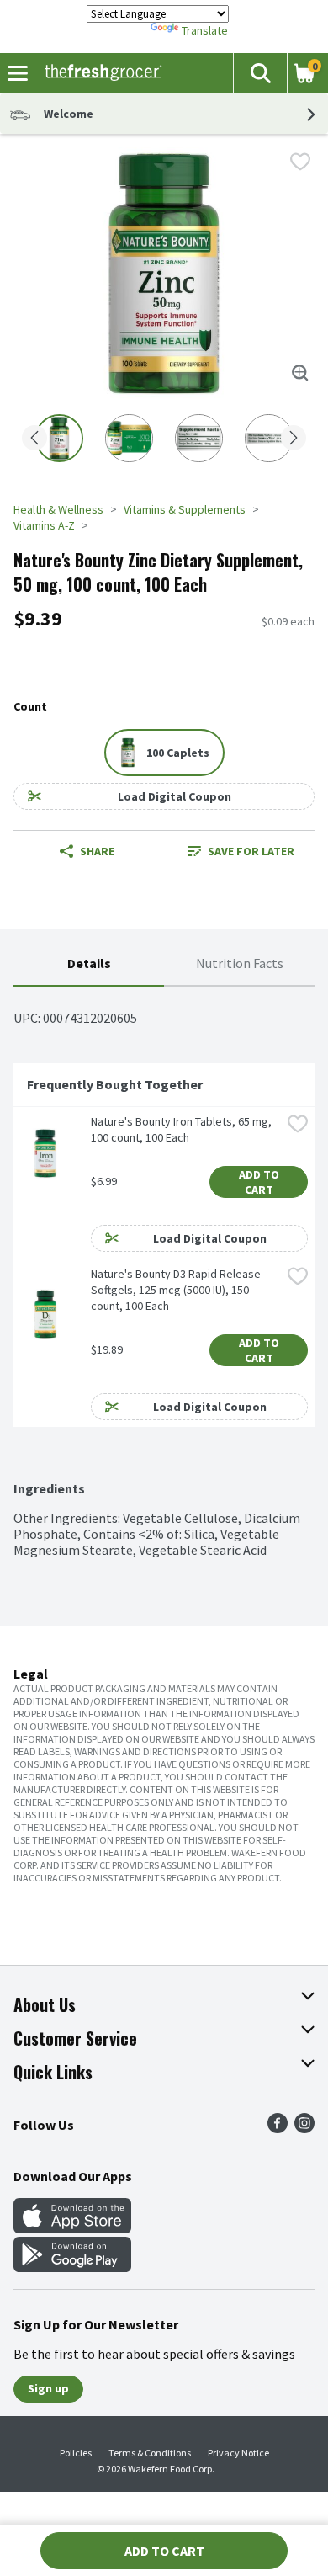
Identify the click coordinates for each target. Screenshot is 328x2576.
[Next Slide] (294, 439)
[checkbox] (300, 162)
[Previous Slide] (34, 439)
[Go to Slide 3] (199, 438)
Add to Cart (260, 1182)
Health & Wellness (58, 509)
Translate (205, 30)
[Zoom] (300, 373)
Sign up (48, 2388)
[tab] (89, 964)
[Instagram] (304, 2128)
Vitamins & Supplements (185, 509)
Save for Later (251, 851)
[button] (260, 73)
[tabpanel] (164, 1272)
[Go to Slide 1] (59, 438)
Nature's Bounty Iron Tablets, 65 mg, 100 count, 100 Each (183, 1129)
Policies (76, 2453)
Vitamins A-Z (44, 525)
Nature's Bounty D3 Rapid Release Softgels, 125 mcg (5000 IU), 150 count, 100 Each (177, 1290)
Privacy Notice (238, 2453)
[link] (241, 851)
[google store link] (72, 2267)
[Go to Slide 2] (129, 438)
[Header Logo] (100, 73)
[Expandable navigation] (18, 73)
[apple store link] (72, 2228)
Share (97, 851)
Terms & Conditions (150, 2453)
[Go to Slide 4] (269, 438)
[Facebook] (278, 2128)
